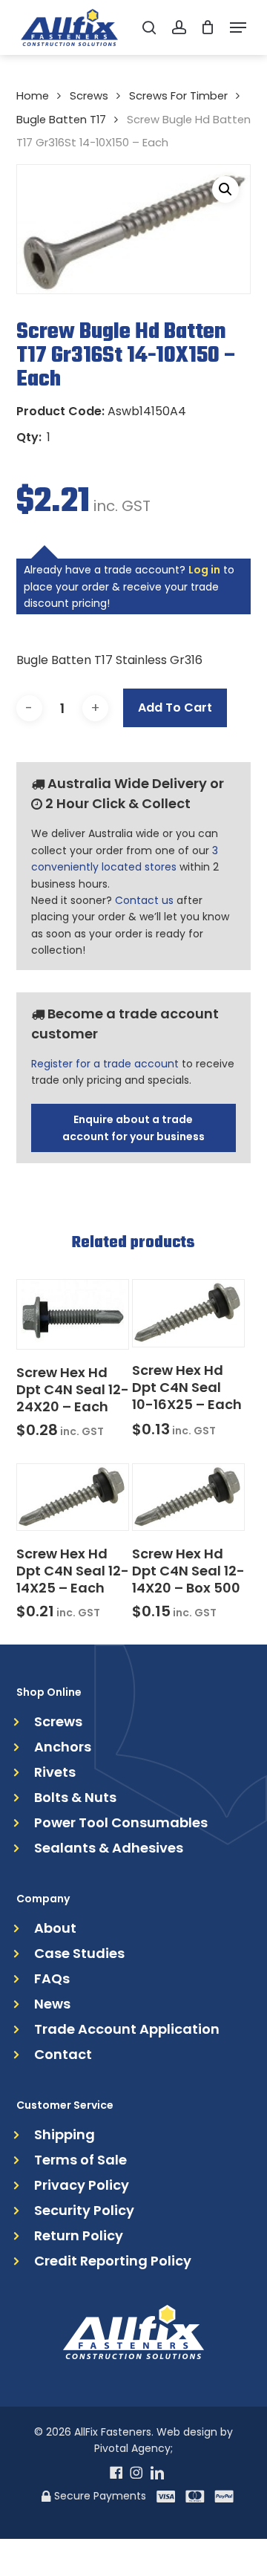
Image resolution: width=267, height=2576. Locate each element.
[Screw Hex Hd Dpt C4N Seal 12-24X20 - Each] (73, 1314)
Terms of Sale (80, 2160)
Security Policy (84, 2211)
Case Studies (79, 1954)
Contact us (144, 900)
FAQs (52, 1979)
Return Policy (79, 2236)
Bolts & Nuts (75, 1798)
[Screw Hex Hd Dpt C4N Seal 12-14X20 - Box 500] (188, 1497)
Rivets (55, 1772)
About (55, 1928)
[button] (238, 27)
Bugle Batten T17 (61, 120)
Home (33, 96)
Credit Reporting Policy (113, 2261)
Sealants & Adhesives (109, 1848)
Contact (63, 2055)
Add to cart (175, 708)
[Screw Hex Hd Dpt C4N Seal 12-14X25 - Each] (73, 1497)
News (52, 2004)
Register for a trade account (105, 1064)
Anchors (63, 1747)
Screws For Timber (178, 96)
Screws (89, 96)
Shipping (65, 2135)
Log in (204, 570)
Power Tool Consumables (121, 1823)
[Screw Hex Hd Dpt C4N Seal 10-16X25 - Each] (188, 1313)
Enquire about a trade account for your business (133, 1128)
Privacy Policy (82, 2185)
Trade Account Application (127, 2029)
